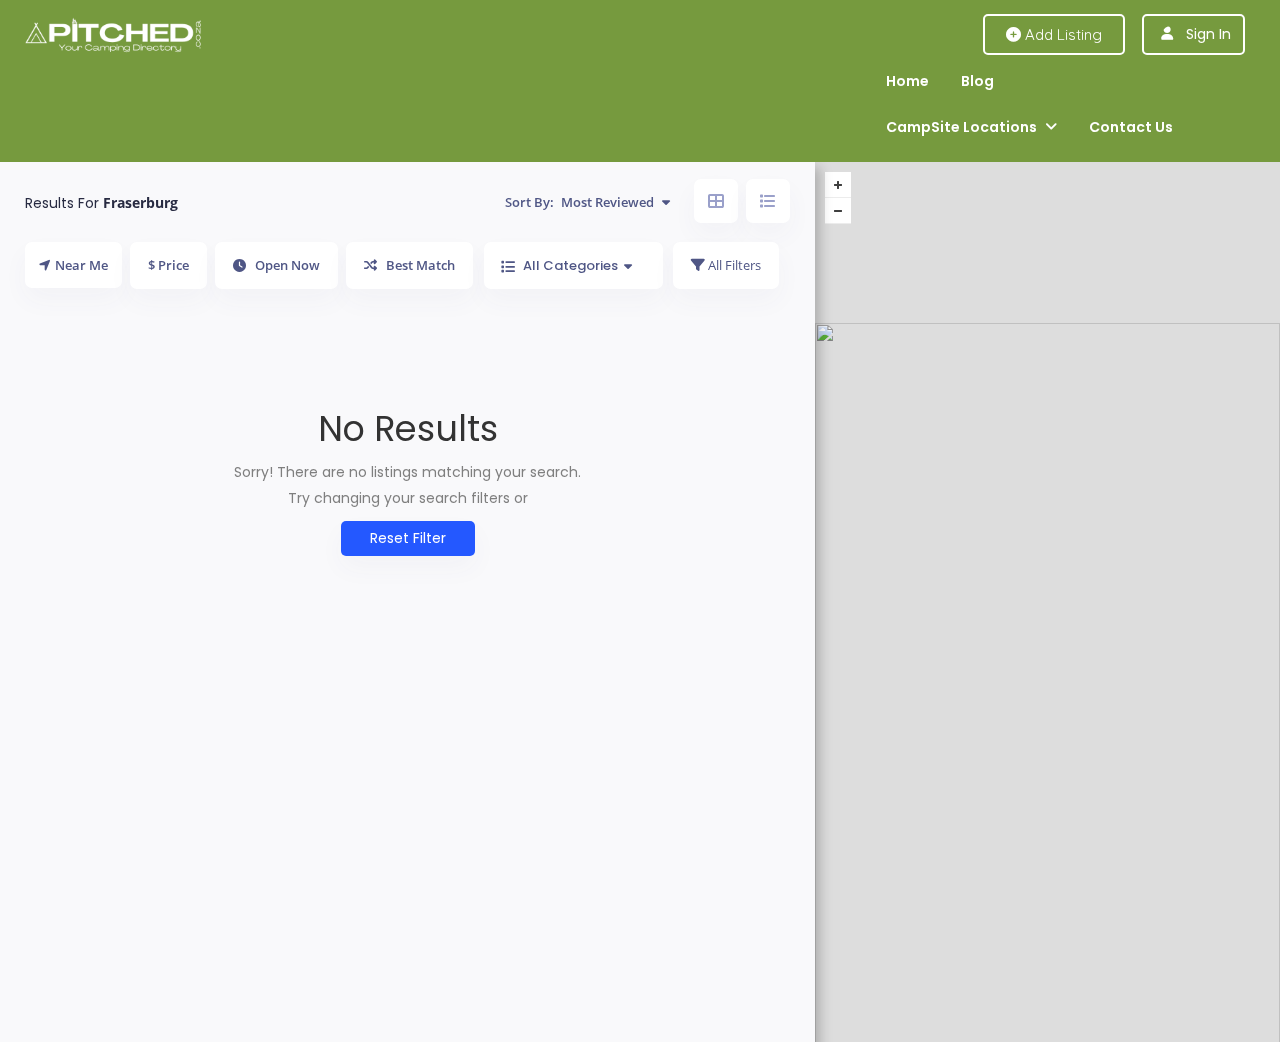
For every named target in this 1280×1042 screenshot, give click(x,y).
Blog (977, 81)
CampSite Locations (961, 127)
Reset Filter (408, 538)
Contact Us (1131, 127)
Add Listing (1061, 34)
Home (907, 81)
